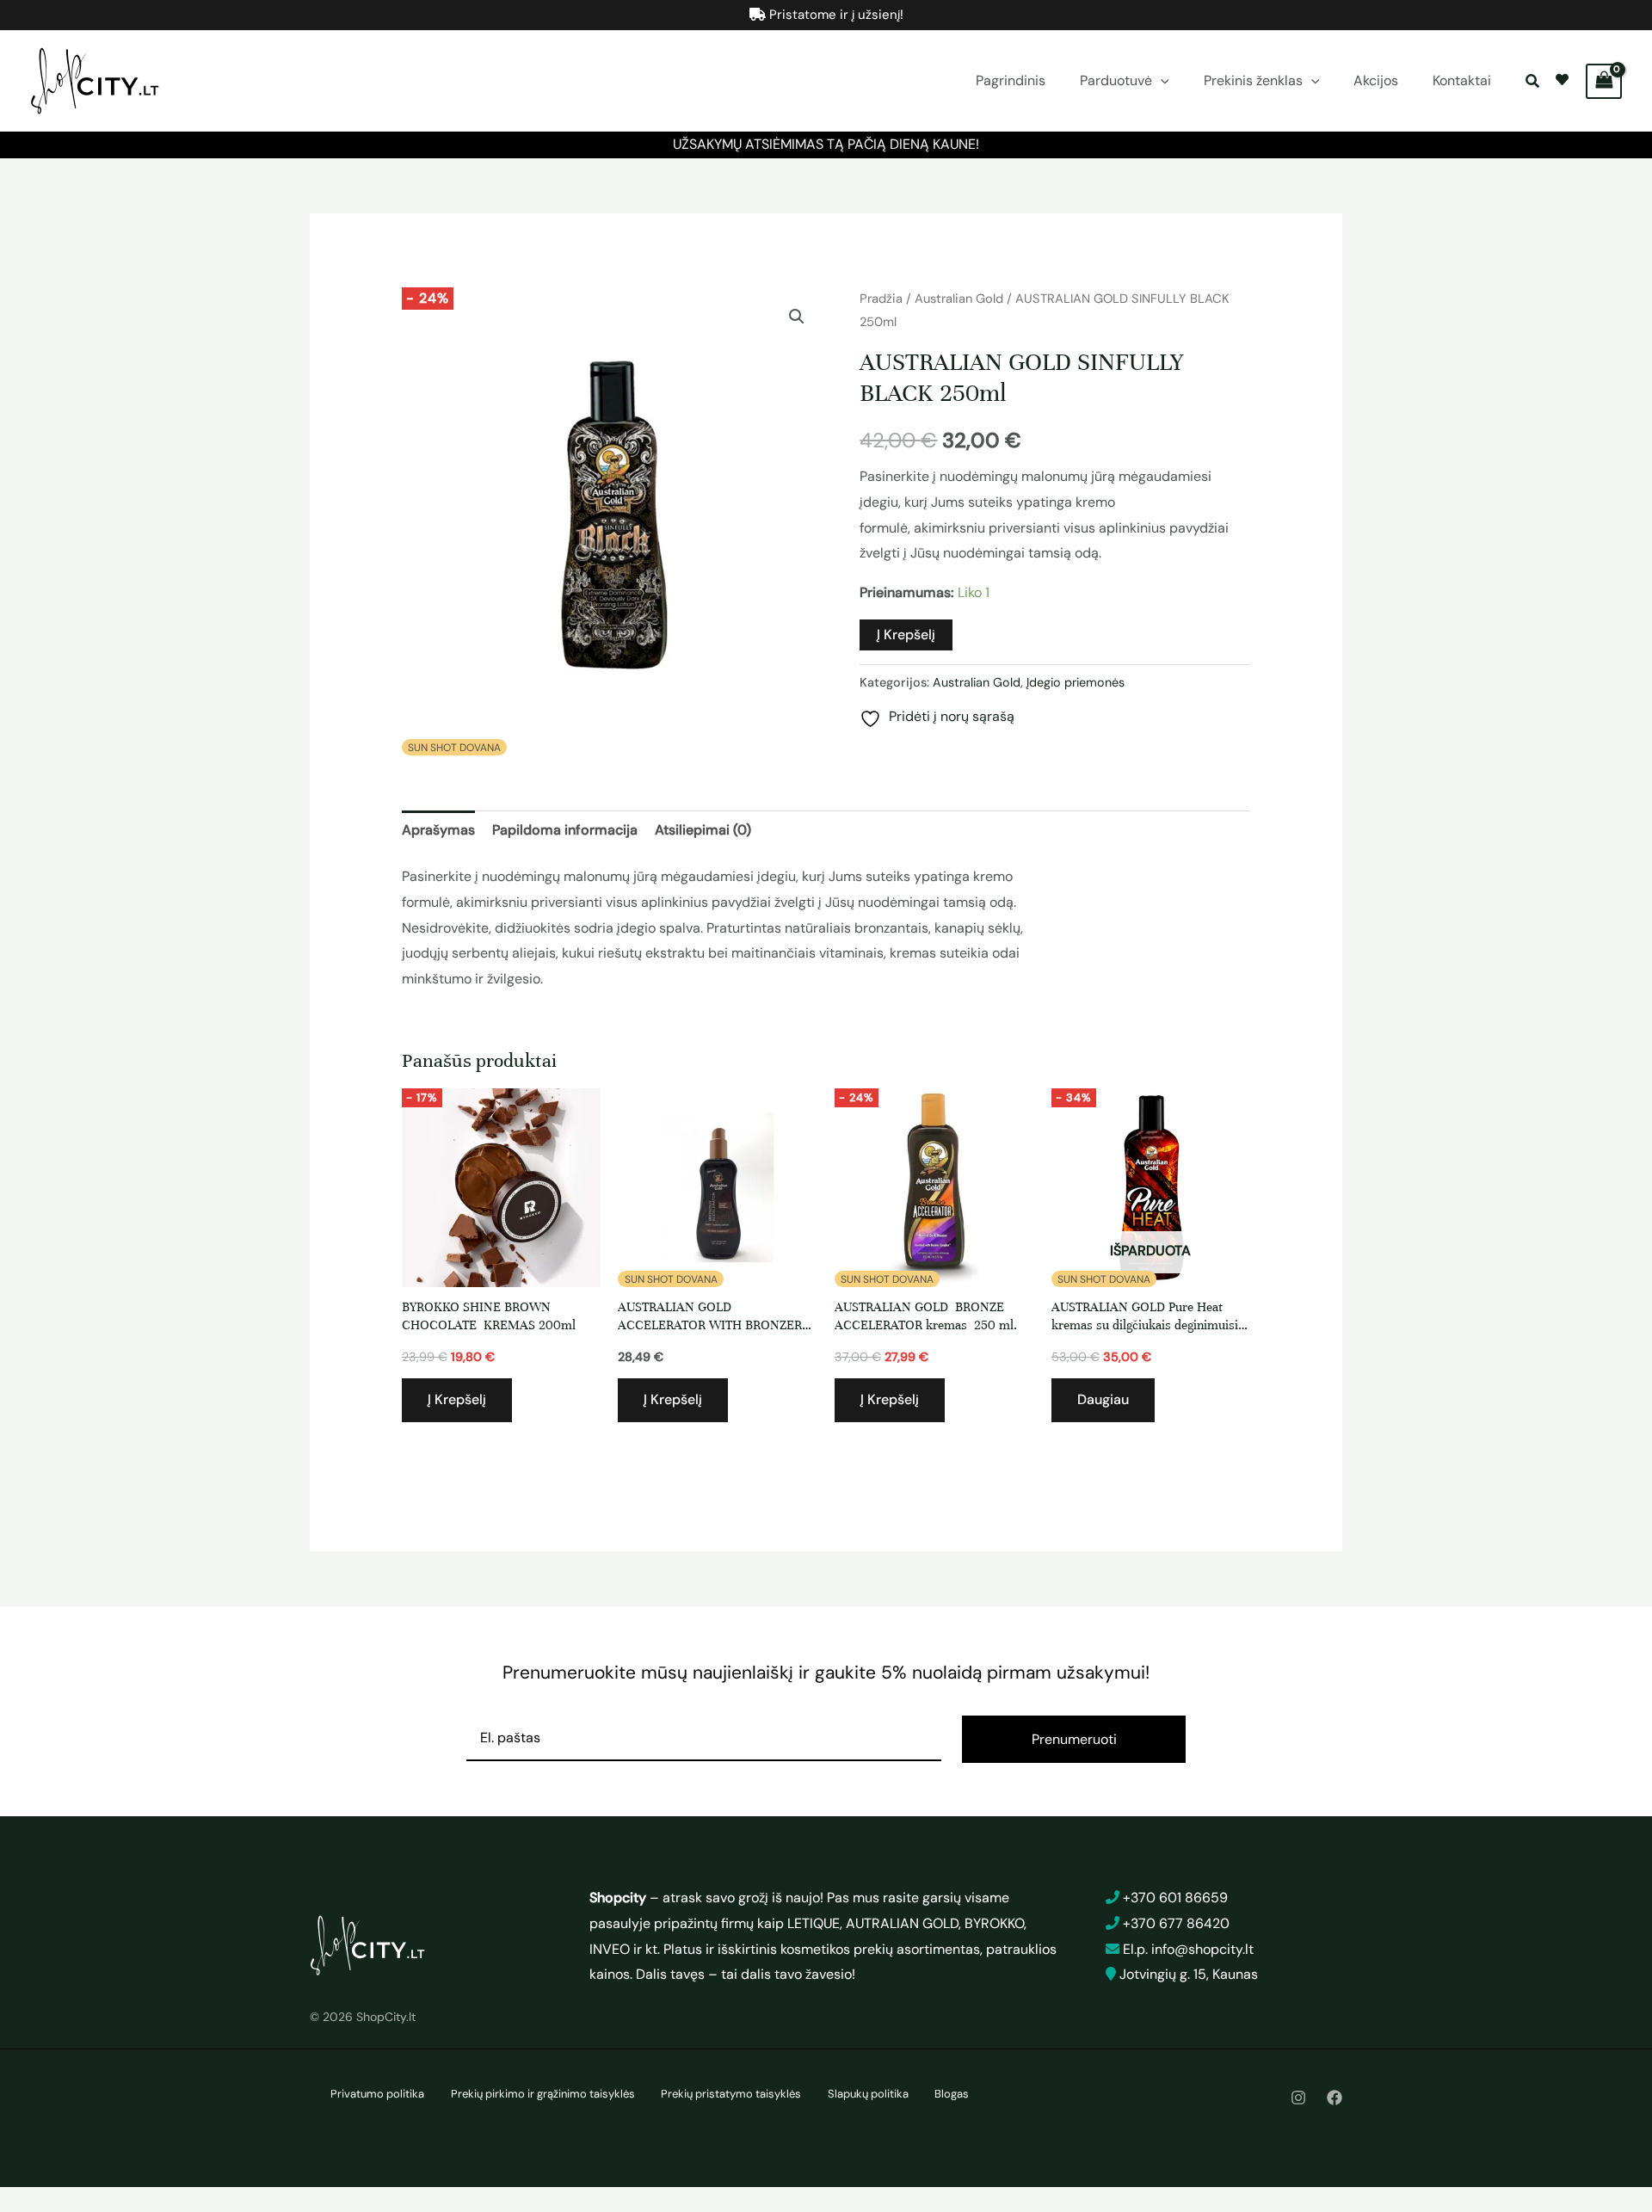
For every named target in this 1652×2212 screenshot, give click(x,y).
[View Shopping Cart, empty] (1604, 81)
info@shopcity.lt (1202, 1949)
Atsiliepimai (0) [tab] (703, 830)
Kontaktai (1462, 80)
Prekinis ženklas (1253, 80)
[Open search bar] (1534, 81)
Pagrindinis (1011, 80)
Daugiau (1103, 1399)
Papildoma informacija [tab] (565, 830)
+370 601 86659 (1175, 1898)
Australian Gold (959, 299)
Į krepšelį (906, 635)
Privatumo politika (377, 2094)
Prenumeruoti (1074, 1739)
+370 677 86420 (1176, 1923)
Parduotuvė (1116, 80)
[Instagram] (1298, 2098)
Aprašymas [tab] (438, 830)
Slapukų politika (868, 2094)
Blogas (952, 2094)
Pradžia (881, 299)
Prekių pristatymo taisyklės (731, 2094)
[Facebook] (1335, 2098)
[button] (1161, 81)
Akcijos (1376, 80)
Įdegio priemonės (1076, 682)
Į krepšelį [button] (457, 1399)
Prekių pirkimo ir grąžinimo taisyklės (543, 2094)
